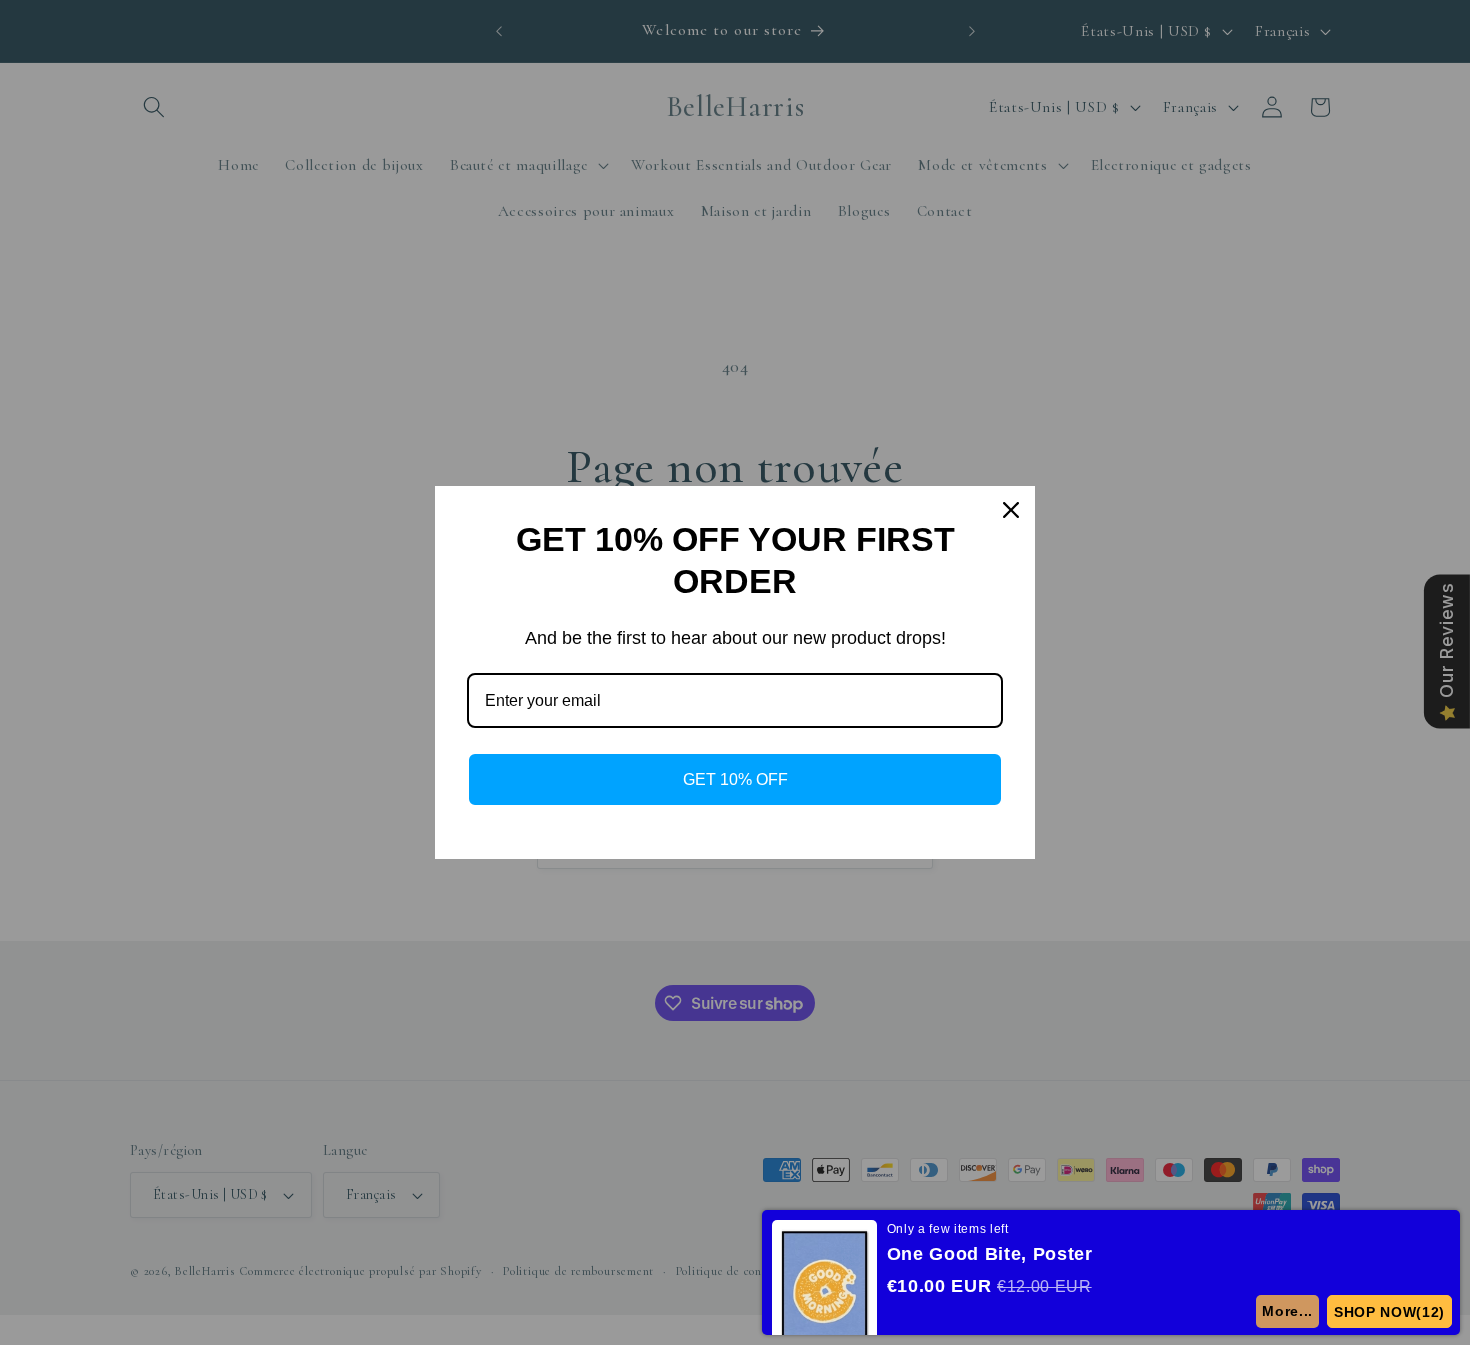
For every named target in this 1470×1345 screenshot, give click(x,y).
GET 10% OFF (735, 779)
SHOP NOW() (1389, 1312)
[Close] (1011, 510)
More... (1287, 1311)
